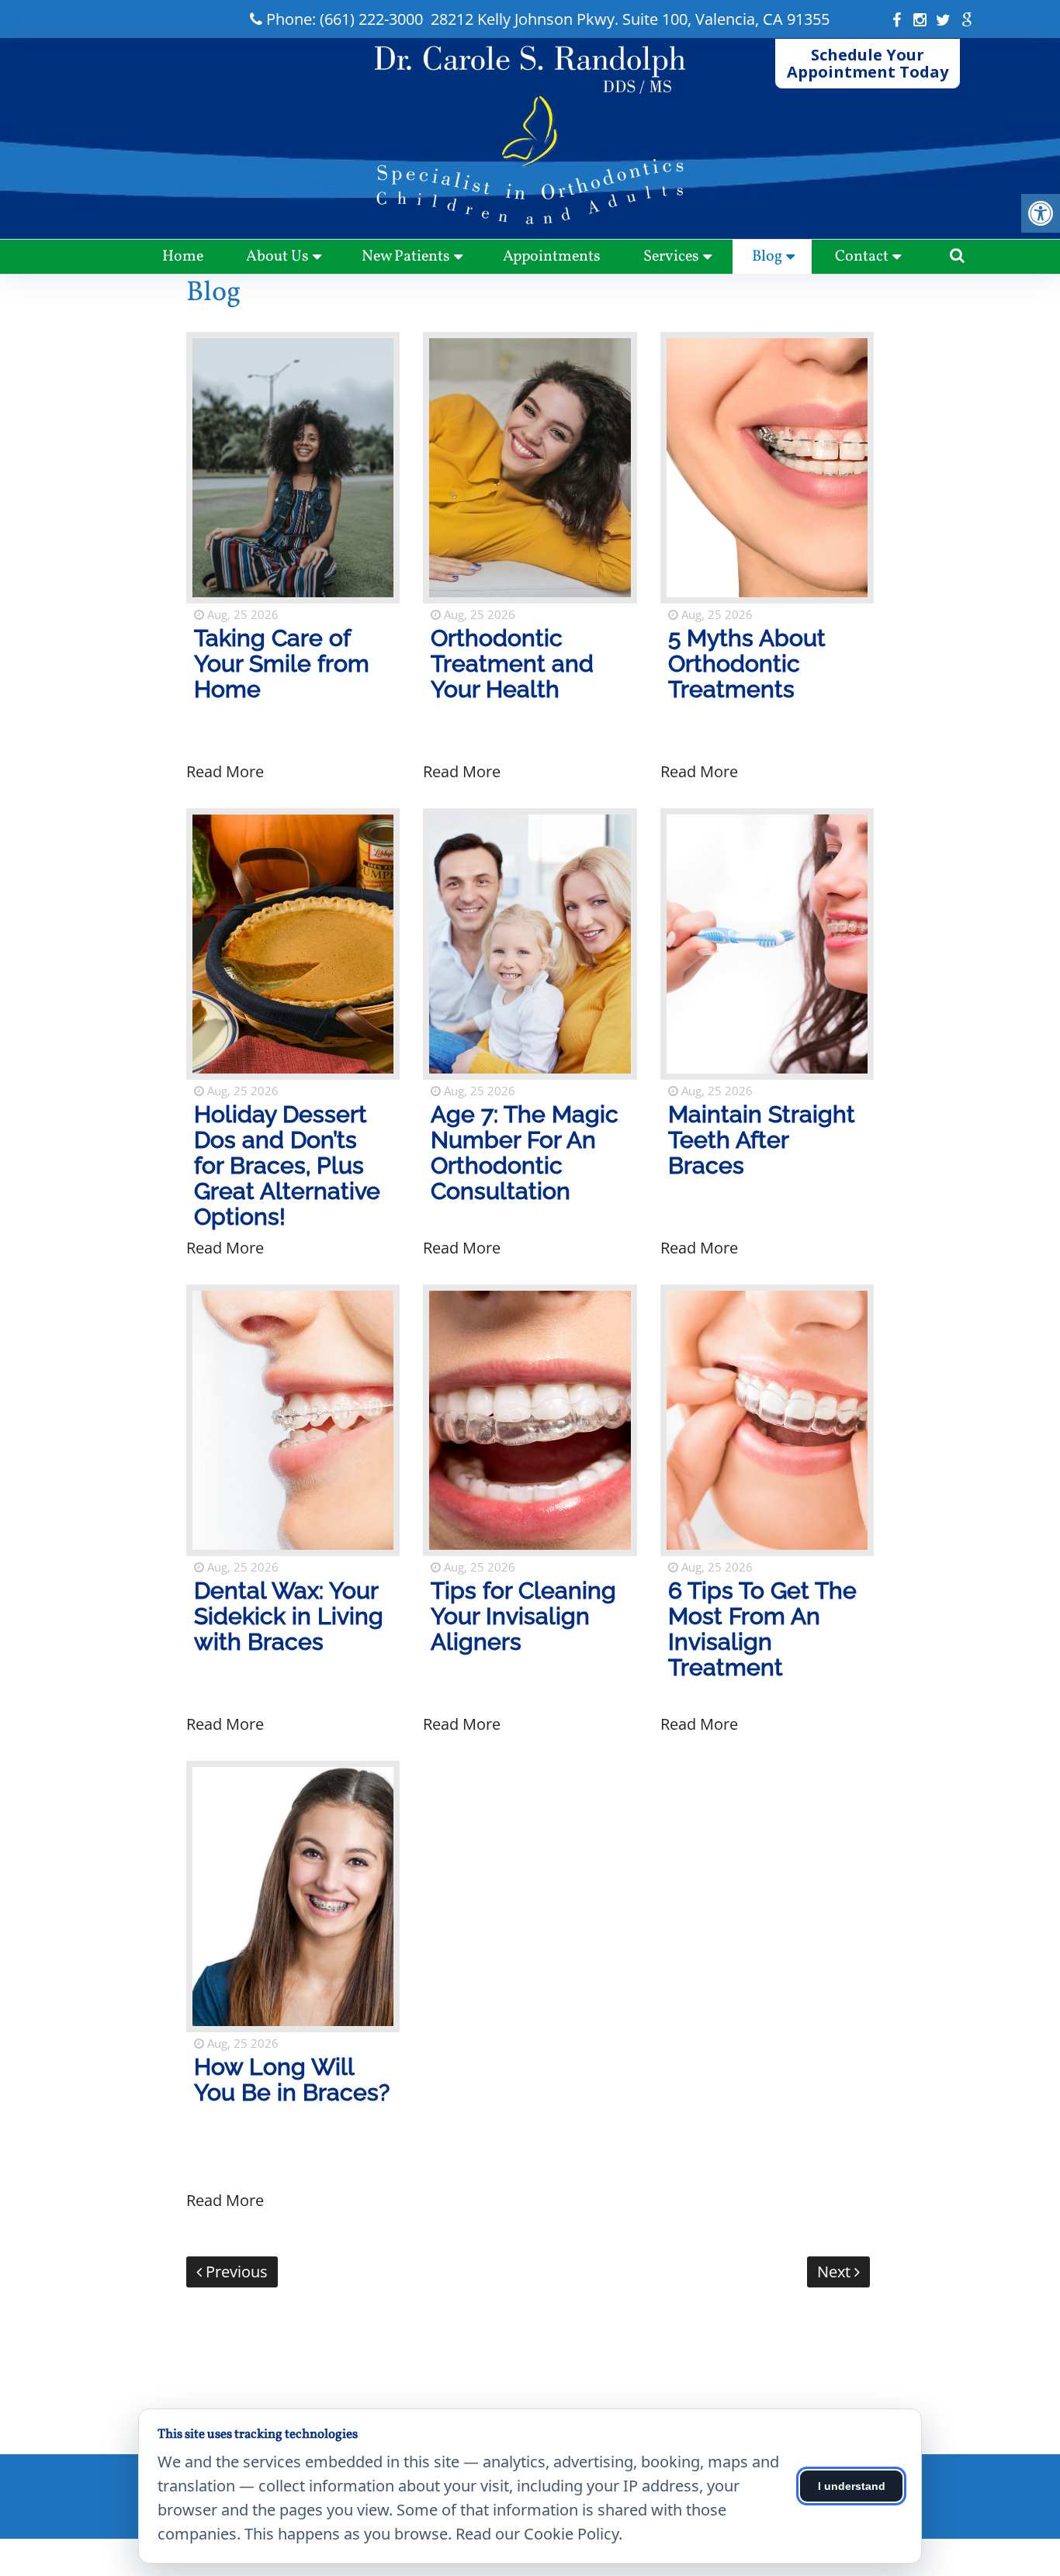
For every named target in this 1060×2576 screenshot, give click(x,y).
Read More (225, 771)
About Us (277, 257)
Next (836, 2272)
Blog (767, 257)
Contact (862, 257)
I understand (852, 2486)
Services (671, 257)
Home (183, 257)
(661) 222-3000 (371, 19)
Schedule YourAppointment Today (868, 63)
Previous (235, 2272)
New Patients (406, 257)
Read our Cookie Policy (537, 2534)
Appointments (552, 257)
